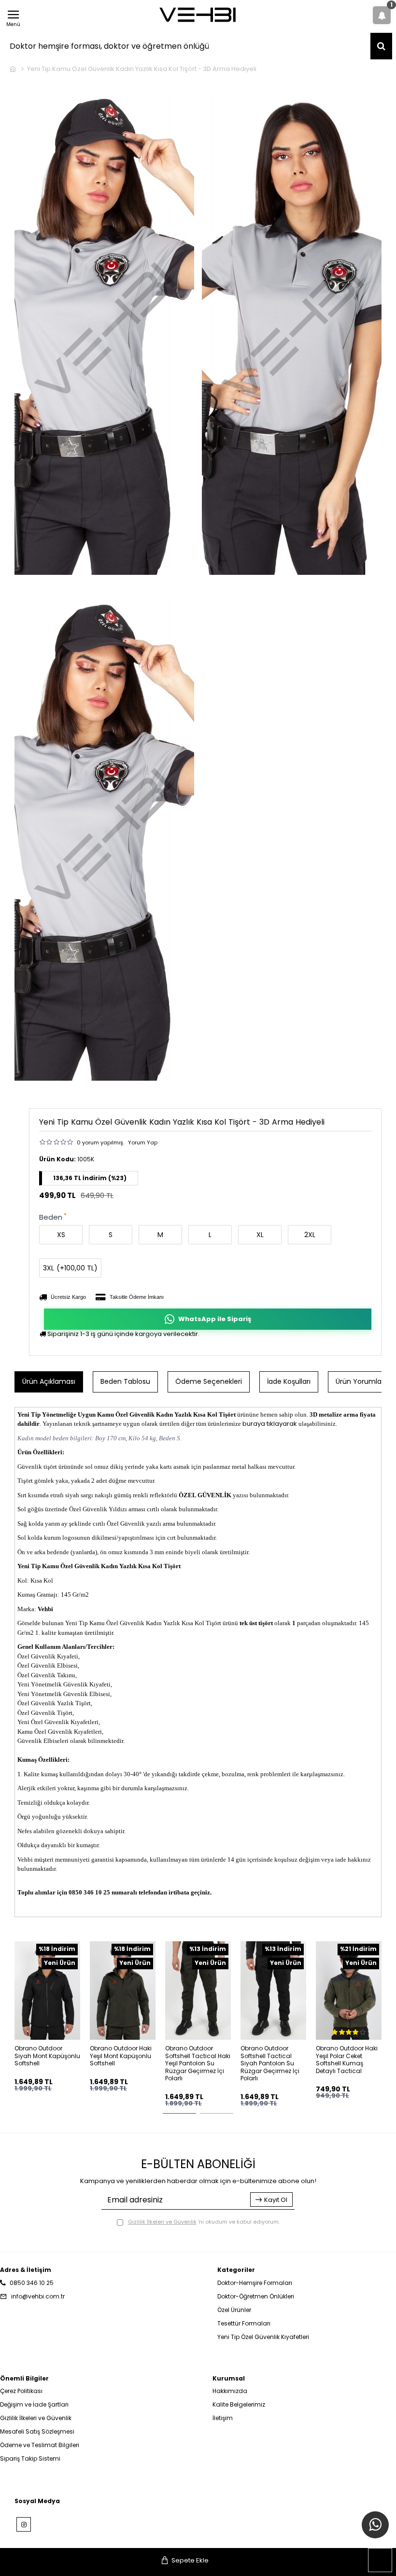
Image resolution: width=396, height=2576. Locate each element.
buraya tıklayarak (270, 1424)
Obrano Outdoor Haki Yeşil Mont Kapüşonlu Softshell (121, 2056)
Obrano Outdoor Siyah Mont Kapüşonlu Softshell (47, 2056)
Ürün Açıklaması (49, 1381)
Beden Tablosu (125, 1381)
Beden (51, 1217)
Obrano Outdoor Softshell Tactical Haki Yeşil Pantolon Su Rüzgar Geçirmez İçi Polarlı (198, 2063)
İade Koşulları (289, 1381)
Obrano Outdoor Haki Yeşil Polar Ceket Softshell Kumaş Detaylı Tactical (347, 2060)
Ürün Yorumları (361, 1381)
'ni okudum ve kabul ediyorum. (204, 2222)
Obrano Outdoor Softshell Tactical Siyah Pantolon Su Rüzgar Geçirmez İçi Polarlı (270, 2063)
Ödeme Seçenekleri (209, 1381)
